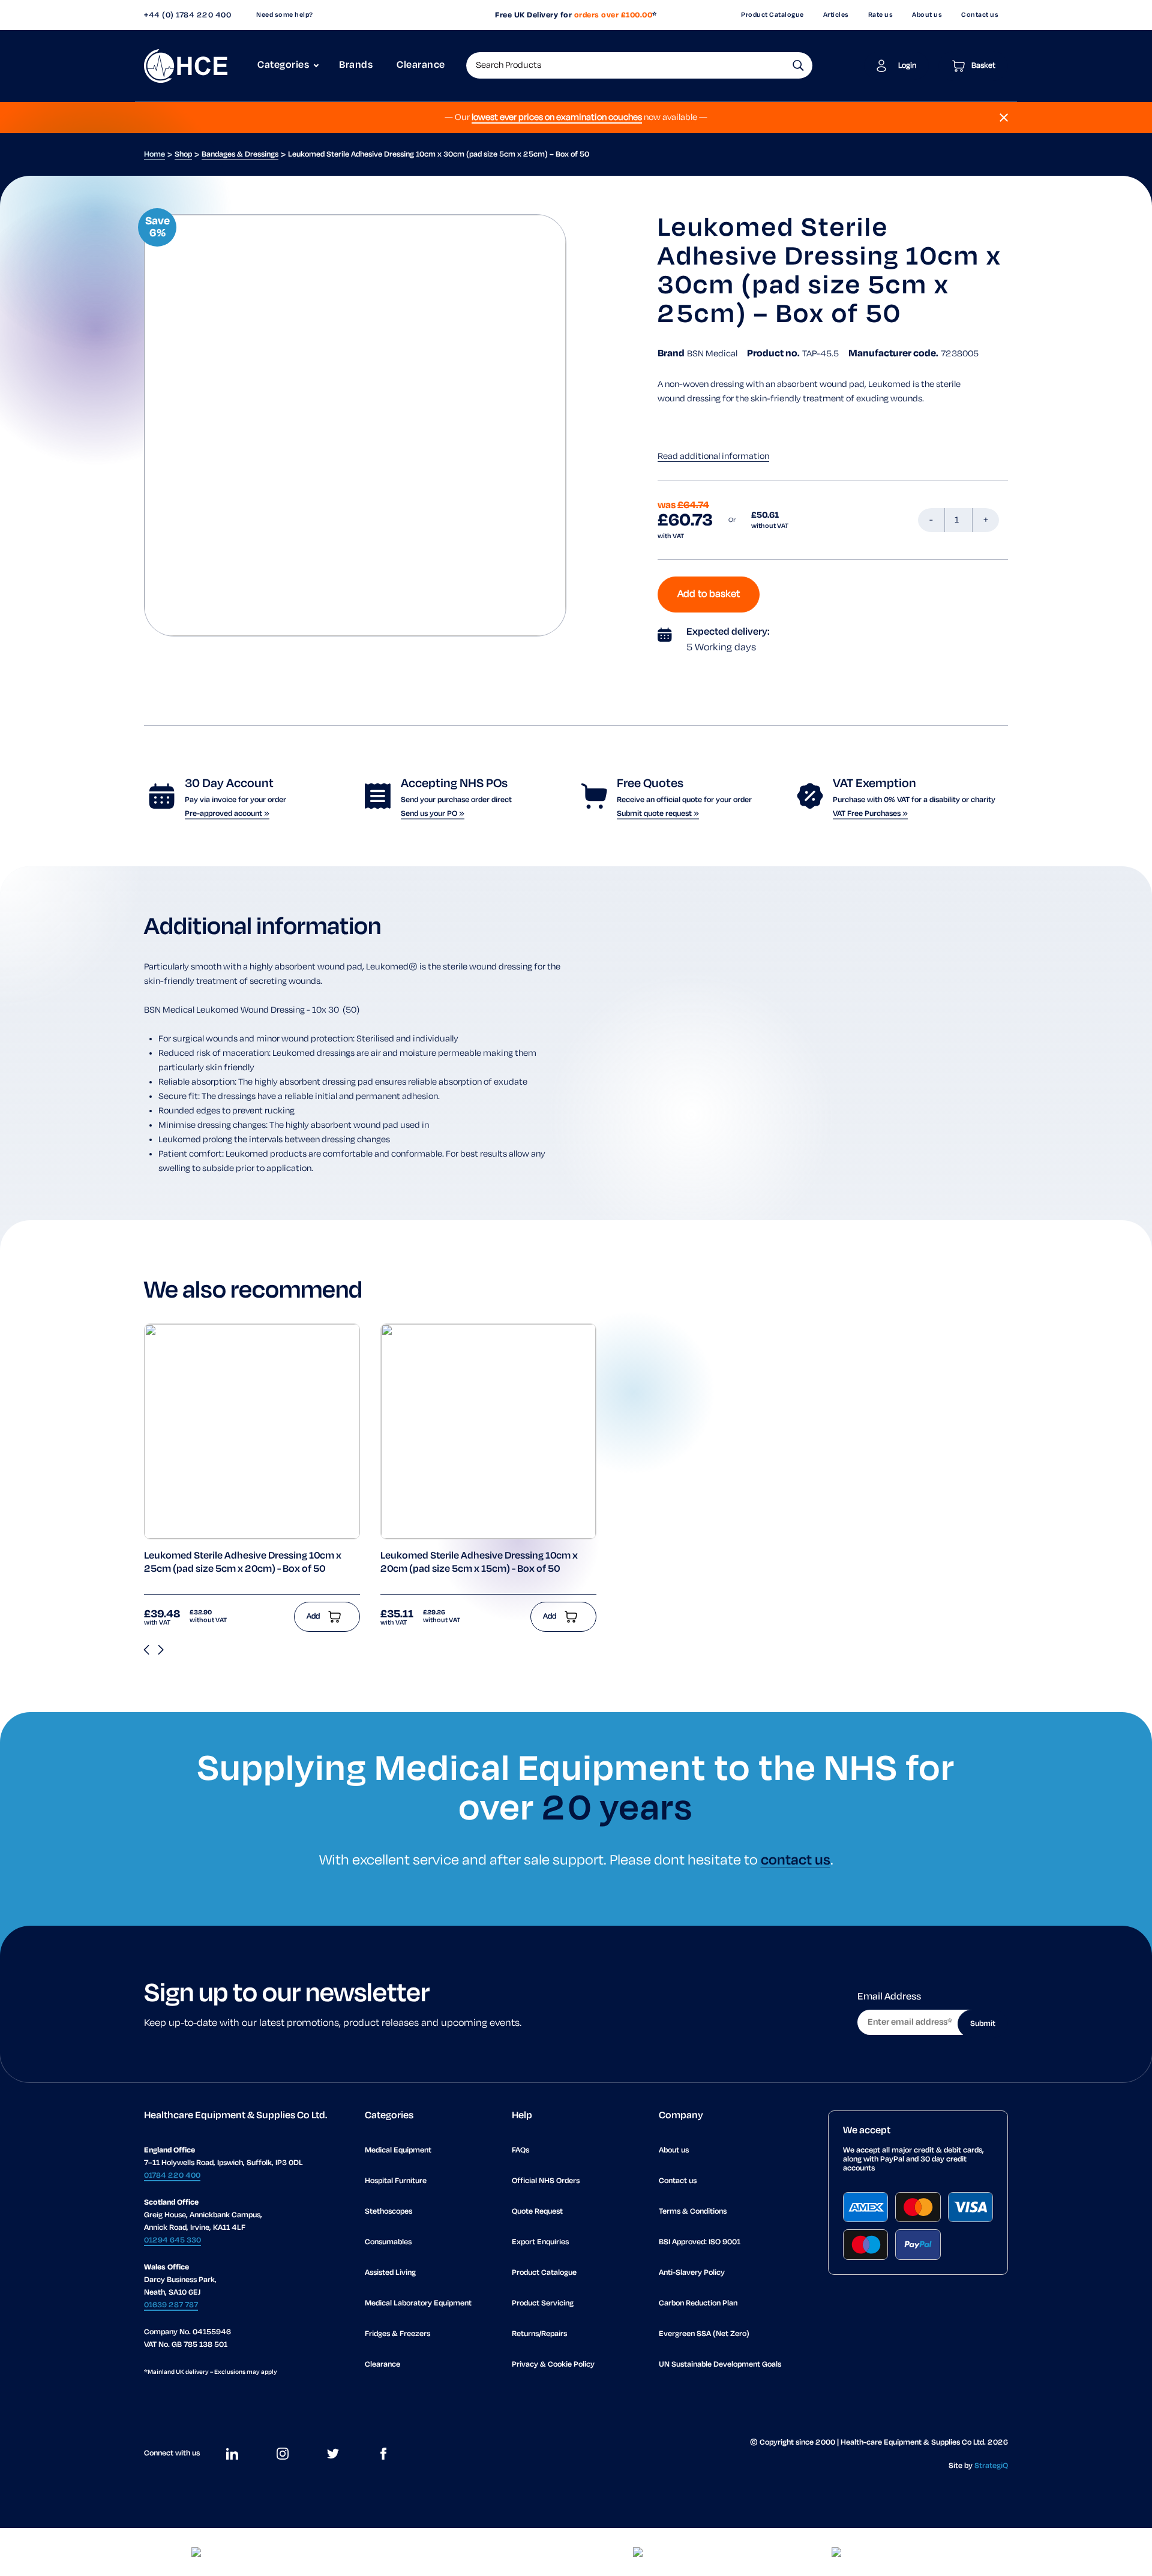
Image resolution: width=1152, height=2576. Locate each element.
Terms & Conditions (693, 2212)
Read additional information (713, 457)
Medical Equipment (398, 2150)
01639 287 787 (171, 2305)
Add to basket (709, 595)
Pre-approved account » (227, 814)
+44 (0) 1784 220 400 (187, 15)
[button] (798, 65)
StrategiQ (991, 2466)
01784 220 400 (172, 2176)
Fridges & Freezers (397, 2334)
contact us (796, 1861)
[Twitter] (333, 2454)
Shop (183, 154)
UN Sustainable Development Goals (720, 2365)
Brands (356, 65)
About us (927, 15)
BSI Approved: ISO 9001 (700, 2242)
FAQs (520, 2150)
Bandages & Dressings (240, 154)
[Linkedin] (232, 2454)
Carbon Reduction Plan (698, 2303)
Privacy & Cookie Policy (553, 2365)
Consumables (388, 2242)
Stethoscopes (388, 2212)
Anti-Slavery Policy (692, 2273)
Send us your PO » (433, 814)
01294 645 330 (172, 2240)
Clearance (421, 65)
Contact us (980, 15)
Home (154, 154)
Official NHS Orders (546, 2181)
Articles (836, 15)
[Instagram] (283, 2454)
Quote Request (537, 2212)
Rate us (881, 15)
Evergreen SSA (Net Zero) (704, 2334)
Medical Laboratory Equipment (418, 2303)
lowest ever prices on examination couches (557, 118)
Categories (283, 65)
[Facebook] (383, 2454)
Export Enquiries (540, 2242)
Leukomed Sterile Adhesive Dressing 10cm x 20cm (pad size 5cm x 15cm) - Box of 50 (479, 1563)
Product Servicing (543, 2303)
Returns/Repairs (539, 2334)
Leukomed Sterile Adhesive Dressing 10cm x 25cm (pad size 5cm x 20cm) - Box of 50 (243, 1563)
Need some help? (285, 15)
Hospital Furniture (396, 2181)
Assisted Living (390, 2273)
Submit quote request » (658, 814)
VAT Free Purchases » (870, 814)
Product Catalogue (772, 15)
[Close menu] (1004, 118)
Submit (983, 2024)
